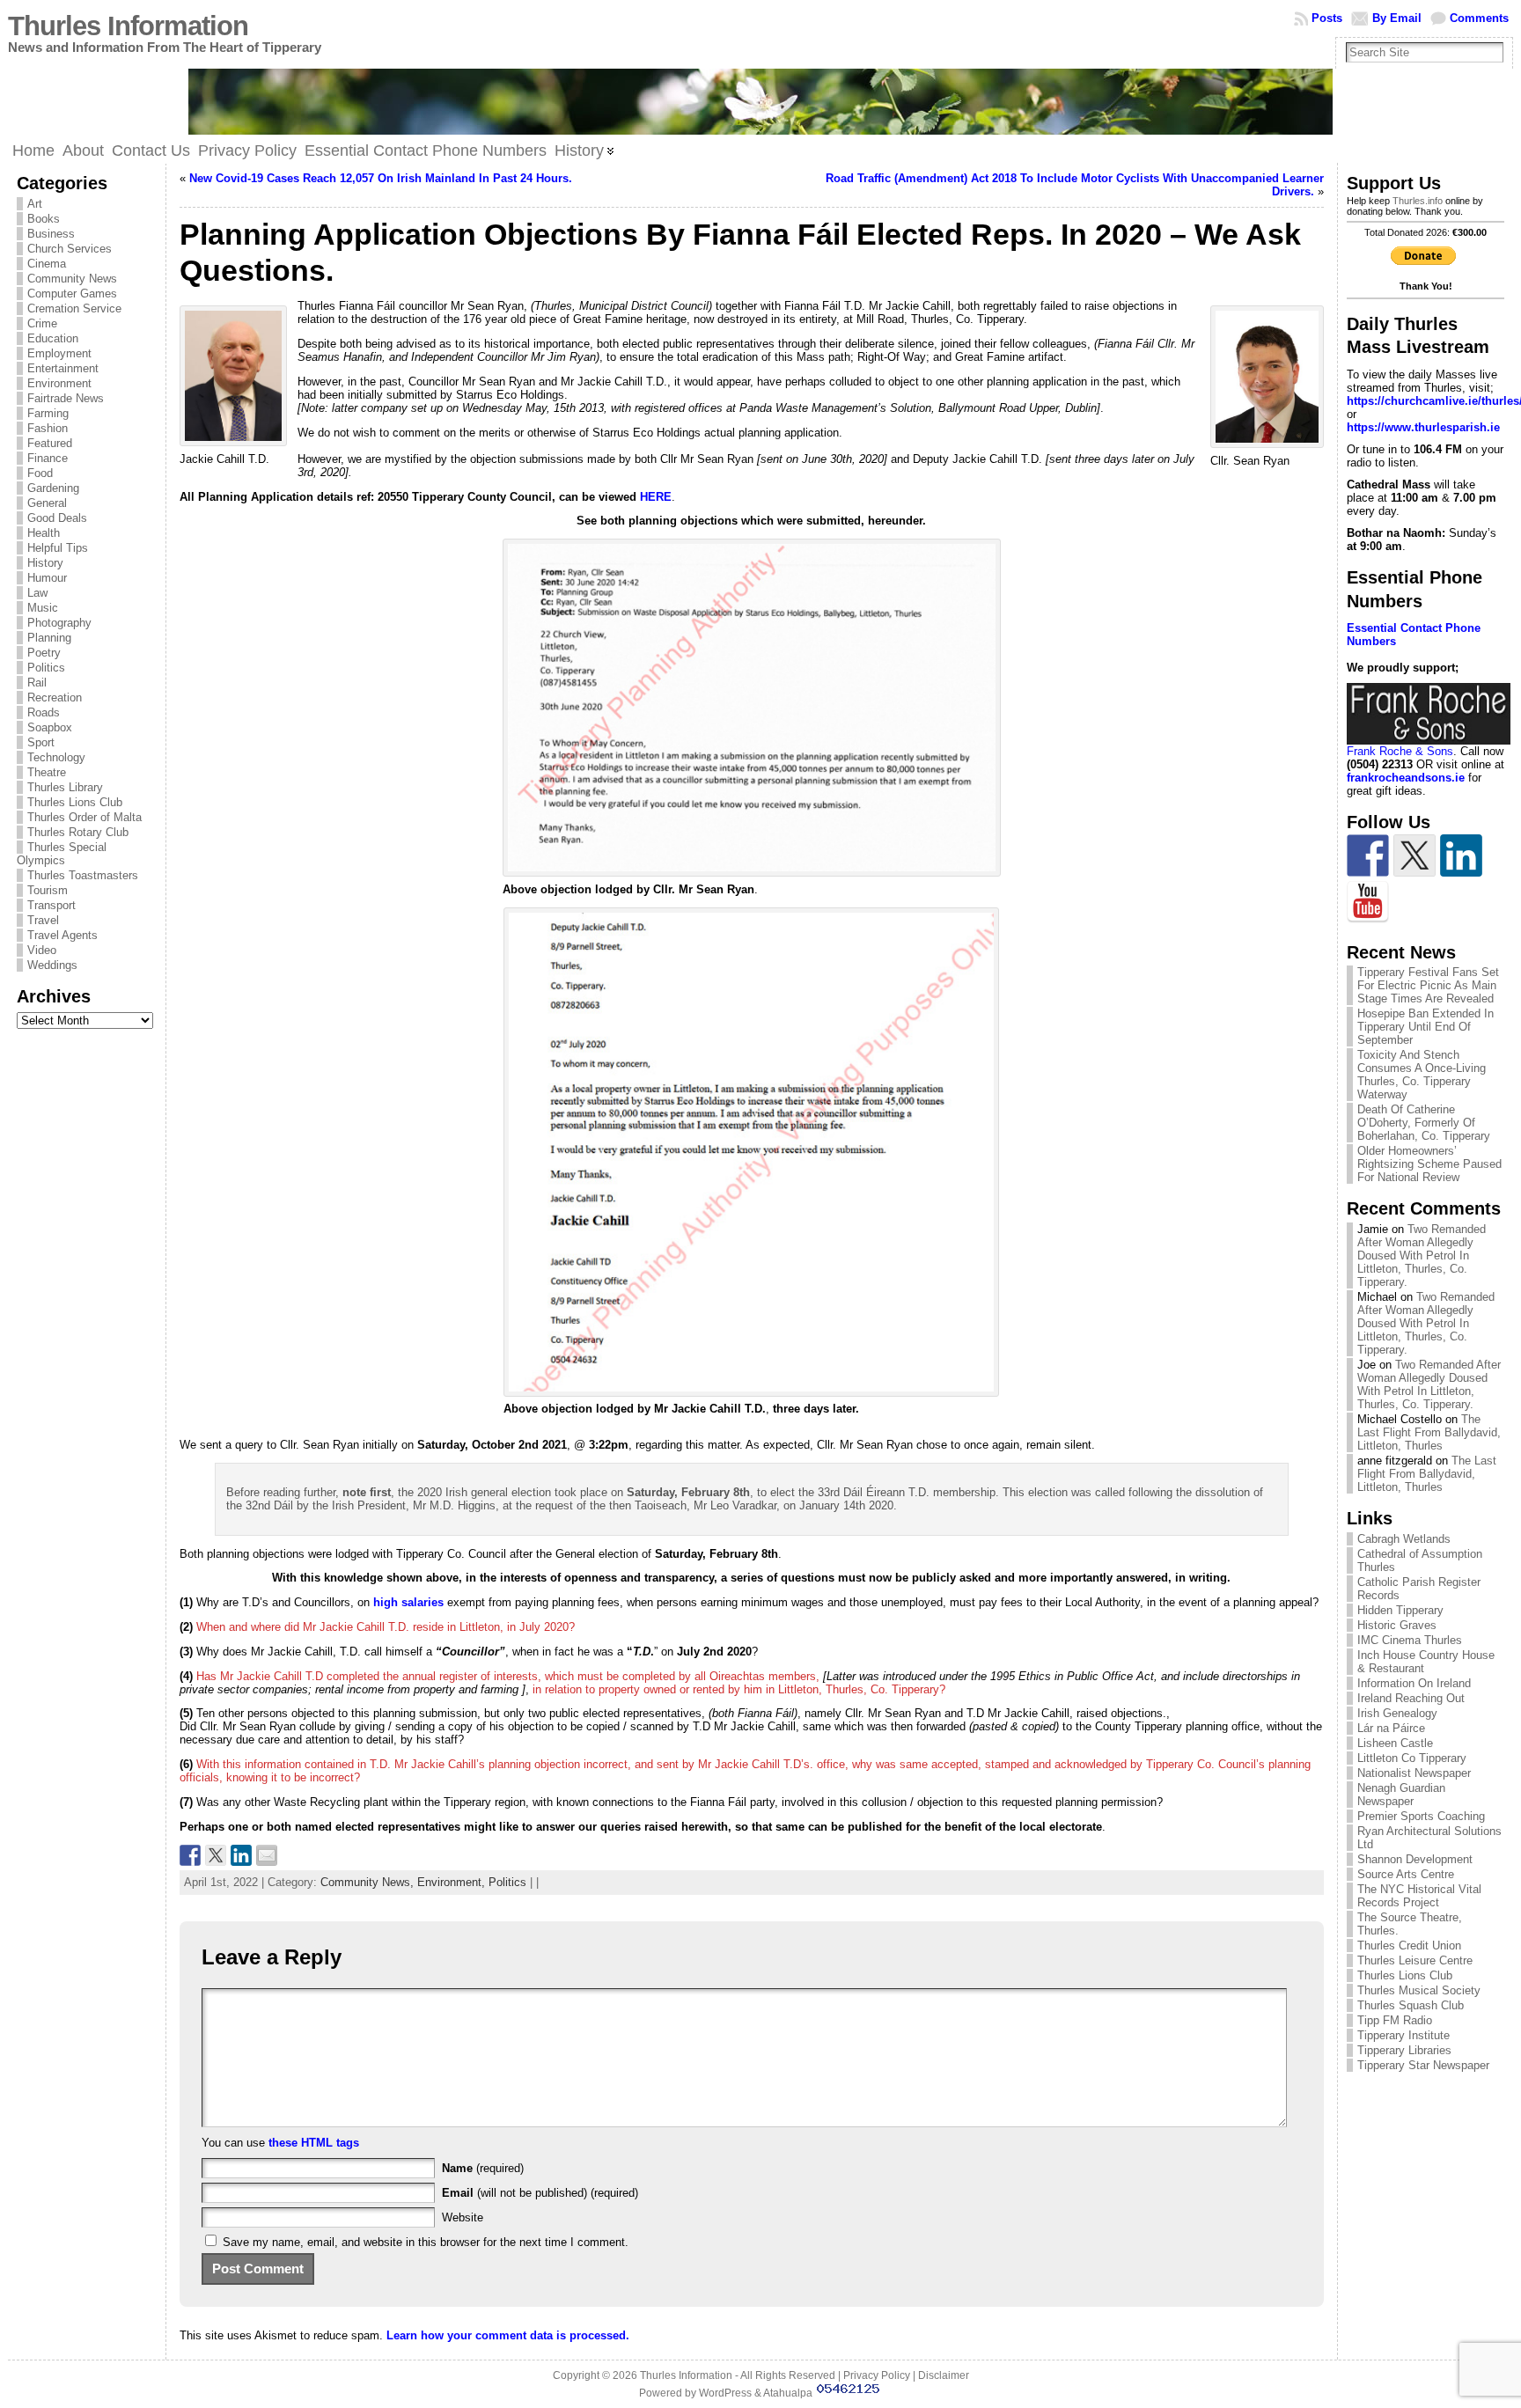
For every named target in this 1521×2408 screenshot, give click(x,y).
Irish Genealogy (1397, 1713)
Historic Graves (1397, 1625)
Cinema (47, 264)
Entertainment (63, 368)
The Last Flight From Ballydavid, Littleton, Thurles (1429, 1432)
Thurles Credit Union (1409, 1945)
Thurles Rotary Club (78, 832)
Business (51, 234)
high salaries (408, 1602)
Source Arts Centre (1406, 1874)
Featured (50, 443)
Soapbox (50, 727)
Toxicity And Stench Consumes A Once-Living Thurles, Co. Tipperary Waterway (1422, 1075)
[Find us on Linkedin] (1461, 855)
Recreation (55, 697)
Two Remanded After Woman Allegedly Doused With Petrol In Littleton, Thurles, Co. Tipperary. (1422, 1255)
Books (44, 219)
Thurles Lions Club (75, 802)
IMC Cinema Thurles (1410, 1640)
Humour (47, 578)
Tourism (48, 890)
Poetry (44, 653)
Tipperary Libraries (1404, 2050)
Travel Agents (62, 935)
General (47, 503)
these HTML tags (314, 2143)
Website (463, 2217)
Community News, (369, 1882)
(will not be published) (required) (540, 2193)
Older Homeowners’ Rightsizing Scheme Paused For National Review (1429, 1164)
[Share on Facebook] (190, 1855)
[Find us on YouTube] (1368, 902)
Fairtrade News (66, 398)
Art (35, 204)
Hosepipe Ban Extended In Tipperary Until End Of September (1425, 1027)
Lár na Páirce (1391, 1728)
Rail (37, 683)
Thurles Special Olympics (62, 854)
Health (44, 533)
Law (37, 593)
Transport (51, 905)
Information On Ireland (1414, 1683)
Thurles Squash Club (1411, 2005)
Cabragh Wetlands (1404, 1539)
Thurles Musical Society (1419, 1990)
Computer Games (72, 294)
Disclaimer (944, 2375)
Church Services (70, 249)
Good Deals (57, 518)
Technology (56, 757)
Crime (42, 323)
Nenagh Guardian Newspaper (1401, 1795)
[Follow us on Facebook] (1368, 855)
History (45, 563)
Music (43, 608)
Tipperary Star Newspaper (1423, 2065)
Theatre (47, 772)
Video (42, 950)
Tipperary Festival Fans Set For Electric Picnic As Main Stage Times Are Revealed (1428, 985)
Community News (72, 279)
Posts (1327, 18)
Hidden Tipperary (1400, 1610)
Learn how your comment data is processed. (508, 2335)
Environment (59, 383)
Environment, (453, 1882)
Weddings (52, 965)
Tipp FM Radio (1395, 2020)
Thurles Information (128, 26)
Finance (48, 458)
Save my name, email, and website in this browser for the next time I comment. (426, 2242)
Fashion (48, 428)
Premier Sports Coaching (1421, 1816)
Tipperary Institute (1403, 2035)
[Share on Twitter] (216, 1855)
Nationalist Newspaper (1414, 1773)
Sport (41, 742)
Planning (49, 638)
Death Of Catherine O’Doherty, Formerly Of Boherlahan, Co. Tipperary (1424, 1123)
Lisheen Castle (1395, 1743)
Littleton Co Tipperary (1412, 1758)
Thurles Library (65, 787)
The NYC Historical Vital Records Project (1419, 1896)
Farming (48, 413)
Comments (1479, 18)
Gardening (53, 488)
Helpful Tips (58, 548)
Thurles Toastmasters (83, 875)
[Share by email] (267, 1855)
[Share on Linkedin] (241, 1855)
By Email (1397, 18)
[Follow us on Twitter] (1414, 855)
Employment (59, 353)
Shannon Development (1415, 1859)
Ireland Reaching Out (1411, 1698)
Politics (46, 668)
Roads (44, 712)
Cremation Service (74, 308)
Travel (43, 920)
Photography (59, 623)
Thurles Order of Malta (84, 817)
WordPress (725, 2393)
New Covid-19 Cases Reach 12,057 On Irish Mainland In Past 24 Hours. (381, 178)
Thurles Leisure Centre (1415, 1960)
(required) (483, 2168)
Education (53, 338)
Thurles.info (1418, 201)
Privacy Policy (877, 2375)
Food (40, 473)
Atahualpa (788, 2393)
